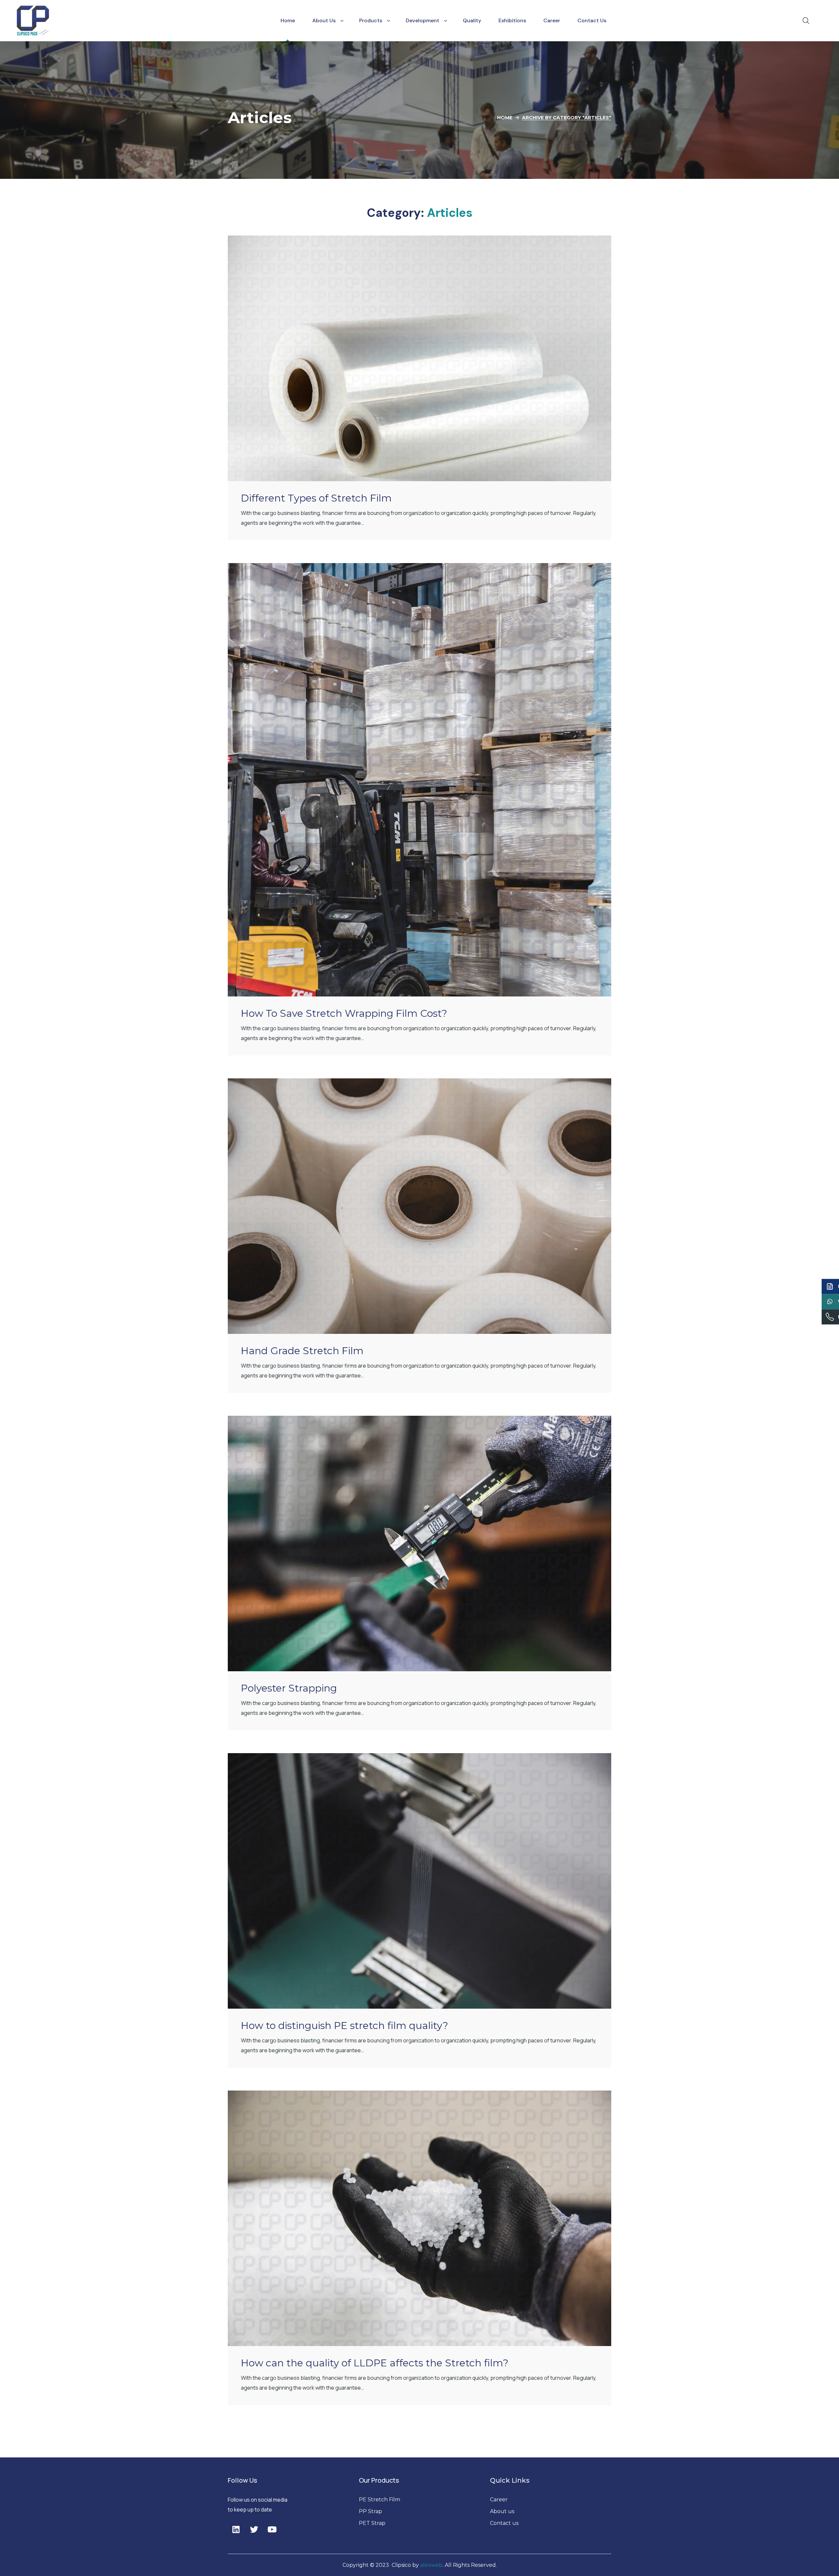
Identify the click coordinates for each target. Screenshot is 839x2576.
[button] (806, 21)
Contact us (504, 2523)
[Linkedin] (236, 2529)
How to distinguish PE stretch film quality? (344, 2026)
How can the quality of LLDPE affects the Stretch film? (375, 2363)
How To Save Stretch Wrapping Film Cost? (344, 1013)
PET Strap (372, 2523)
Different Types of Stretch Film (316, 498)
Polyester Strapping (289, 1688)
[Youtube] (272, 2529)
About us (503, 2511)
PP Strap (371, 2511)
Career (499, 2500)
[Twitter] (254, 2529)
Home (505, 118)
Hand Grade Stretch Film (302, 1351)
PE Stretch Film (380, 2500)
